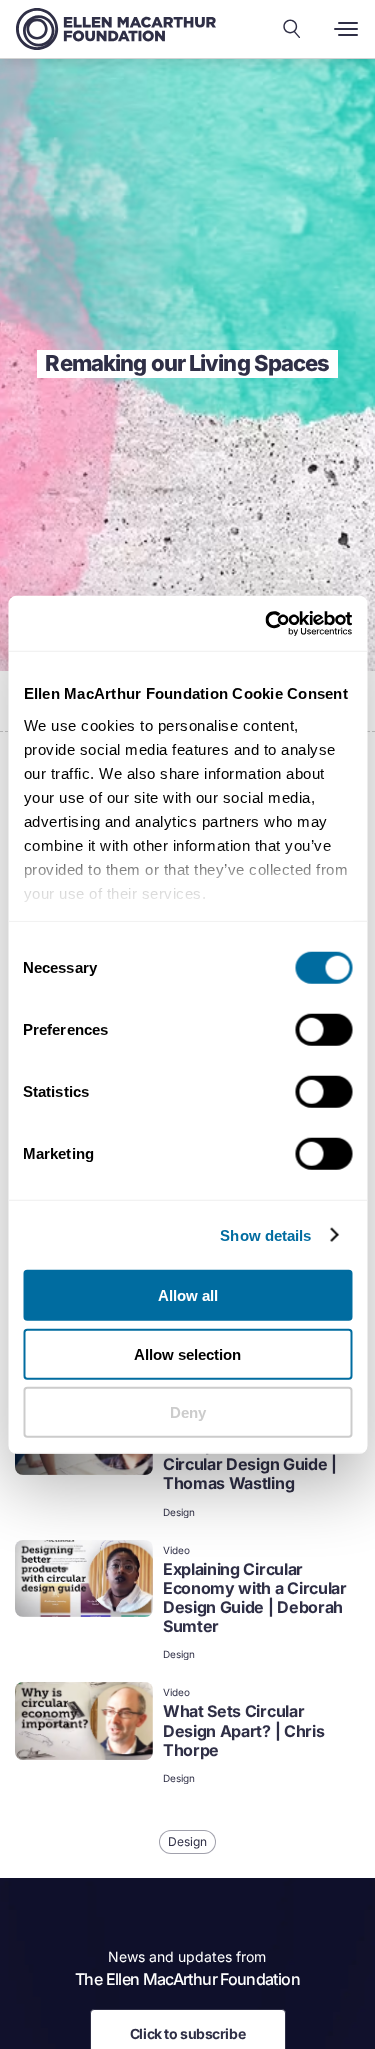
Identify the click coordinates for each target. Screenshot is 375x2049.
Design (179, 1512)
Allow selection (187, 1353)
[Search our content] (292, 29)
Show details (265, 1234)
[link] (187, 1459)
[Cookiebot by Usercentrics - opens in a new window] (267, 623)
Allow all (188, 1295)
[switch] (323, 1030)
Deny (188, 1412)
